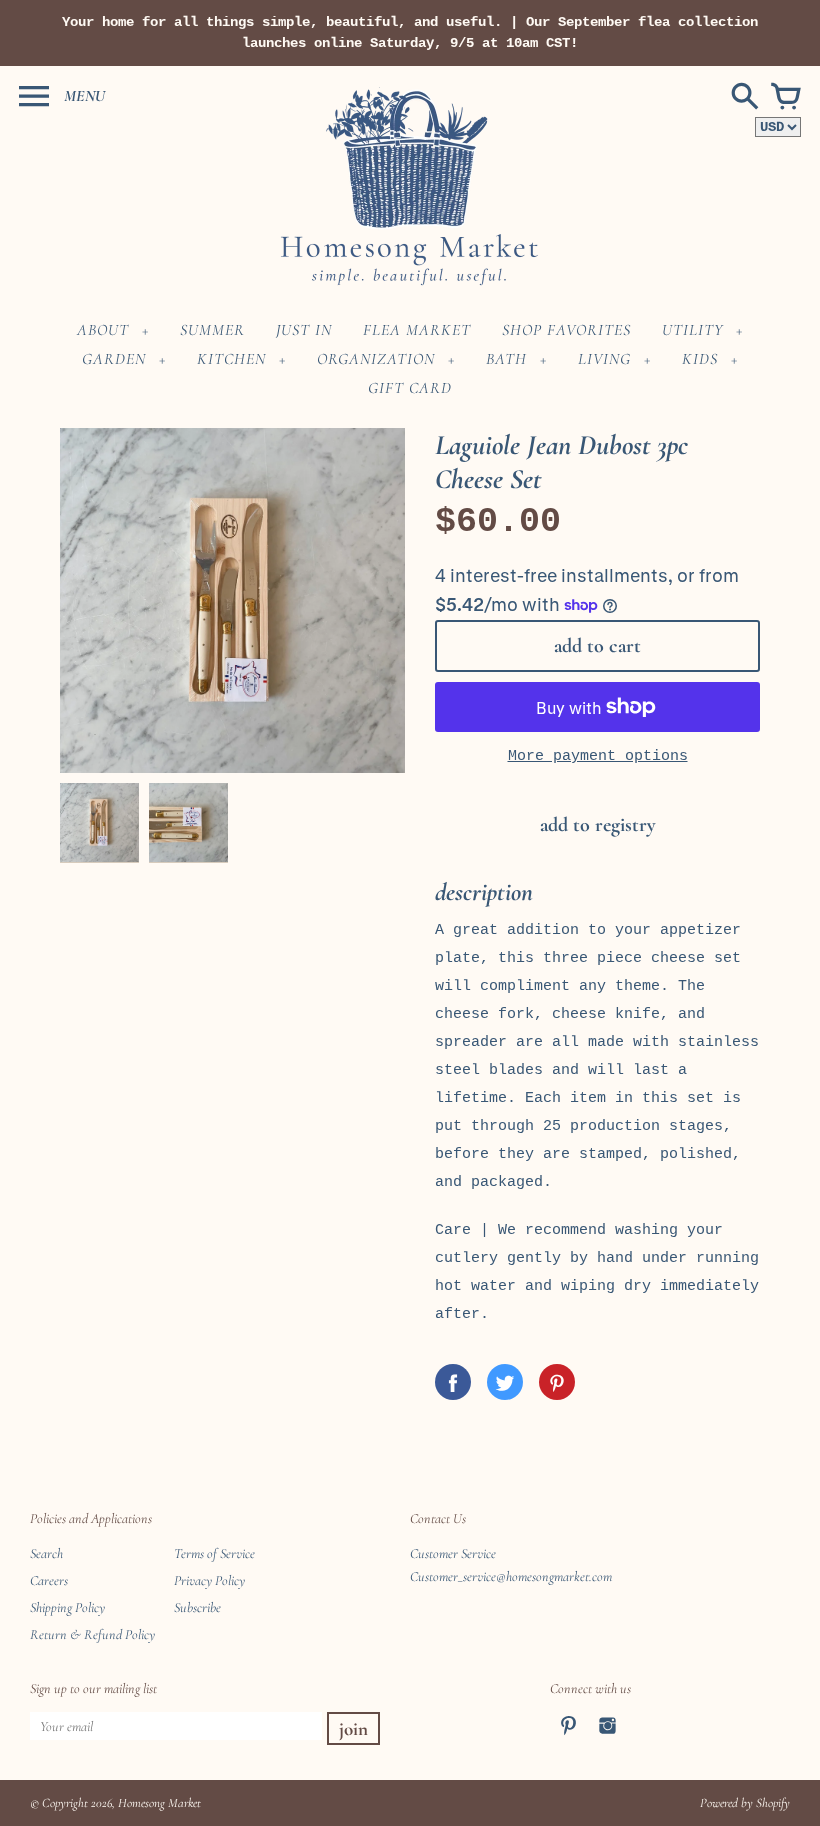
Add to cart (597, 646)
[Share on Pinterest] (557, 1382)
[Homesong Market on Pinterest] (568, 1738)
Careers (49, 1580)
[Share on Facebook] (453, 1382)
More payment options (598, 756)
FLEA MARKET (417, 330)
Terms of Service (214, 1553)
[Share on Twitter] (505, 1382)
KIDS (700, 359)
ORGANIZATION (376, 359)
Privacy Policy (209, 1580)
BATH (506, 359)
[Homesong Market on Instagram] (607, 1738)
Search (46, 1553)
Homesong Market (159, 1803)
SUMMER (212, 330)
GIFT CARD (410, 388)
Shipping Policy (67, 1607)
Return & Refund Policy (92, 1634)
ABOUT (103, 330)
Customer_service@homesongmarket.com (511, 1576)
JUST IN (304, 330)
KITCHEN (231, 359)
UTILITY (692, 330)
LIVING (604, 359)
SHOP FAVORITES (566, 330)
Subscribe (197, 1607)
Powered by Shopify (745, 1803)
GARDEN (114, 359)
